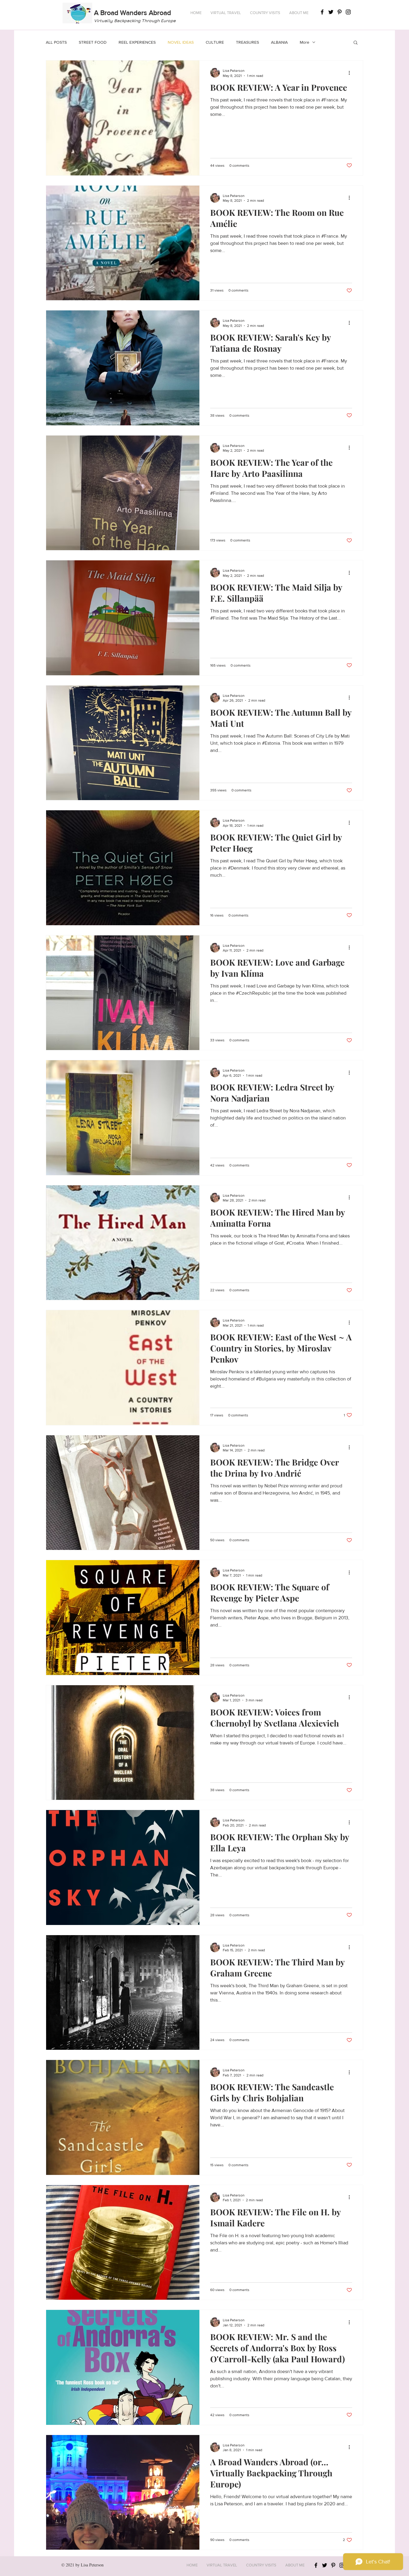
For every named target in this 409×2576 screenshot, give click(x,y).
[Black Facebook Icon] (322, 12)
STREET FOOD (93, 42)
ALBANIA (279, 42)
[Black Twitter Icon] (331, 12)
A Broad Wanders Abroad (132, 13)
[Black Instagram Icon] (348, 12)
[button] (226, 13)
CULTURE (215, 42)
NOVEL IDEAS (181, 42)
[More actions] (351, 73)
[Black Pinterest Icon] (340, 12)
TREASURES (247, 42)
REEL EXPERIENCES (137, 42)
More (305, 42)
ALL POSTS (56, 42)
